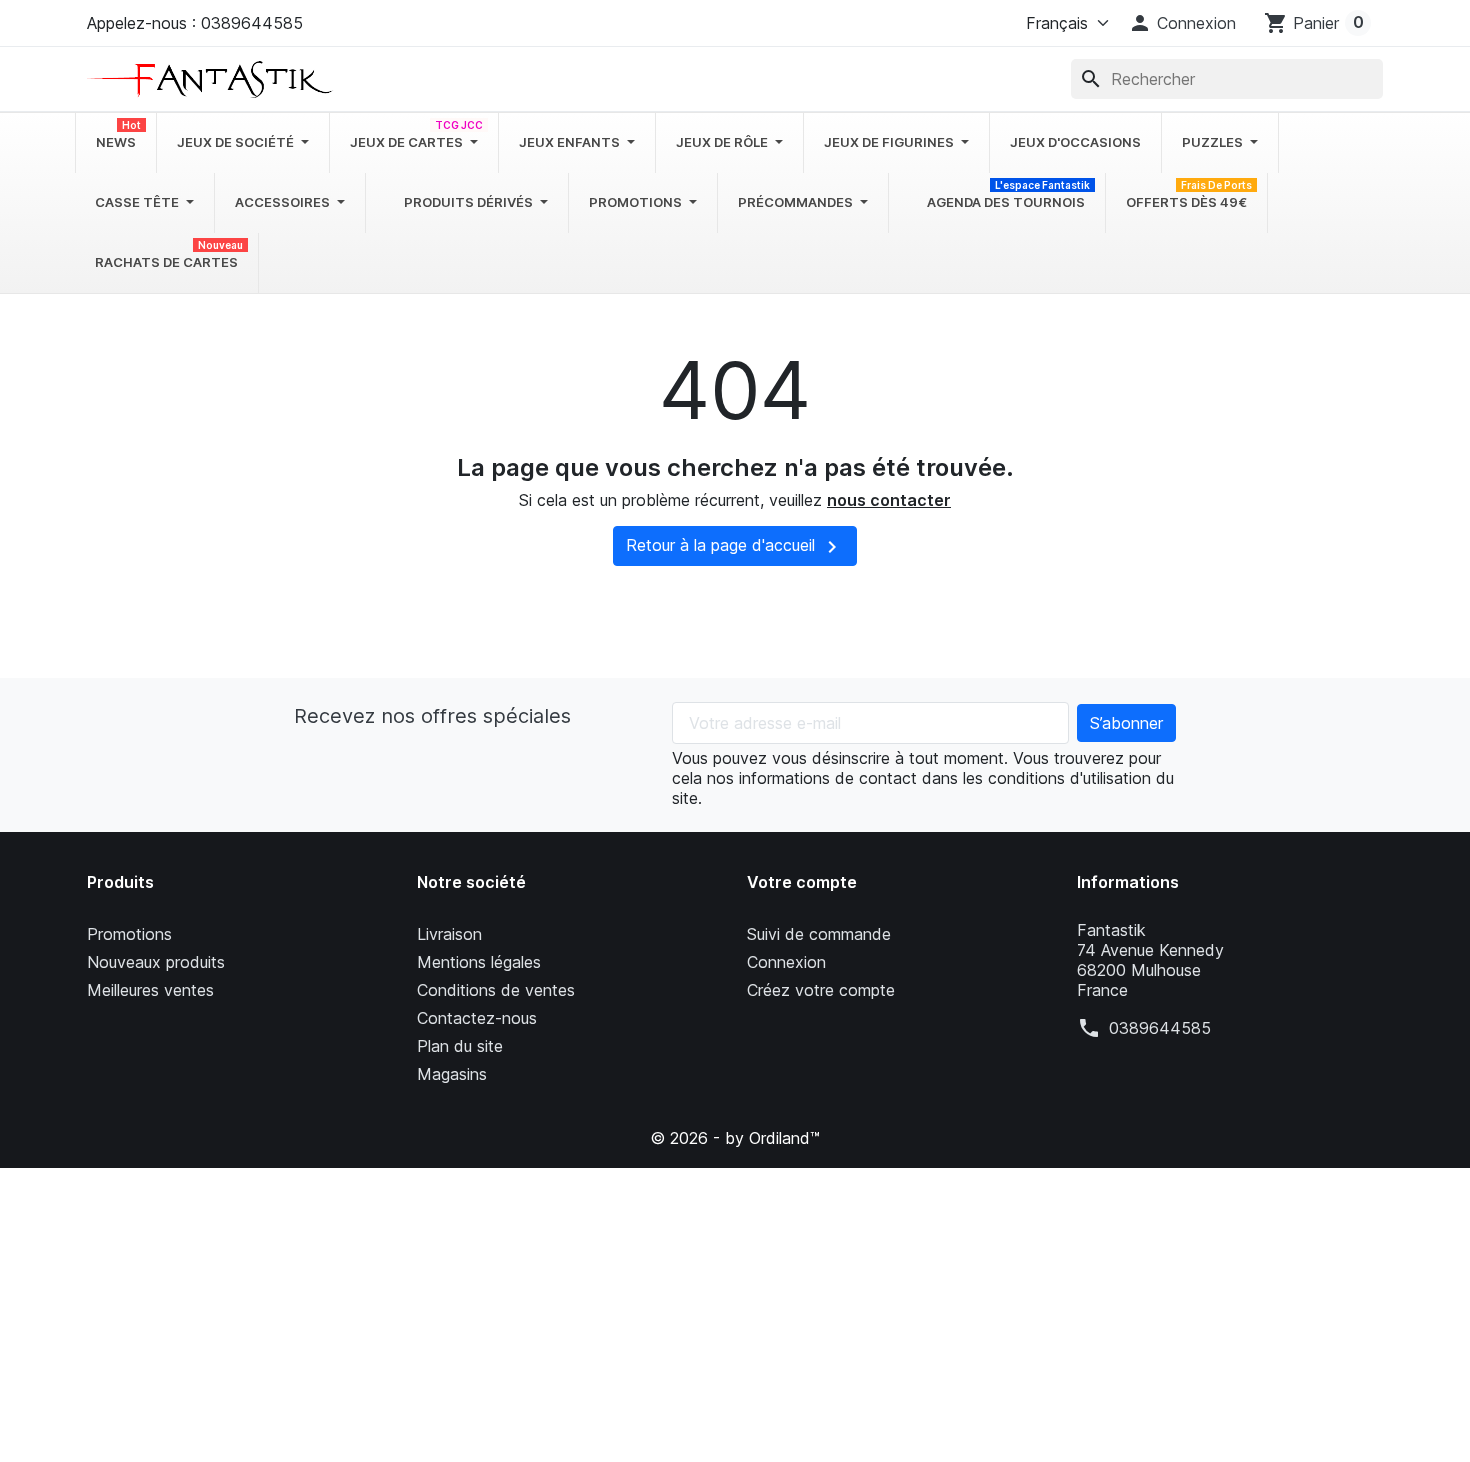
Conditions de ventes (496, 990)
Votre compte (802, 882)
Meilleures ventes (150, 990)
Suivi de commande (819, 934)
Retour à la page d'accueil (735, 547)
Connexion (786, 962)
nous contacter (889, 500)
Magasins (452, 1074)
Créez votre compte (821, 990)
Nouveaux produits (156, 962)
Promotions (129, 934)
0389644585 (1160, 1028)
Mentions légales (479, 962)
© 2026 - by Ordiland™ (735, 1138)
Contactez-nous (477, 1018)
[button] (1182, 23)
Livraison (449, 934)
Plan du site (460, 1046)
